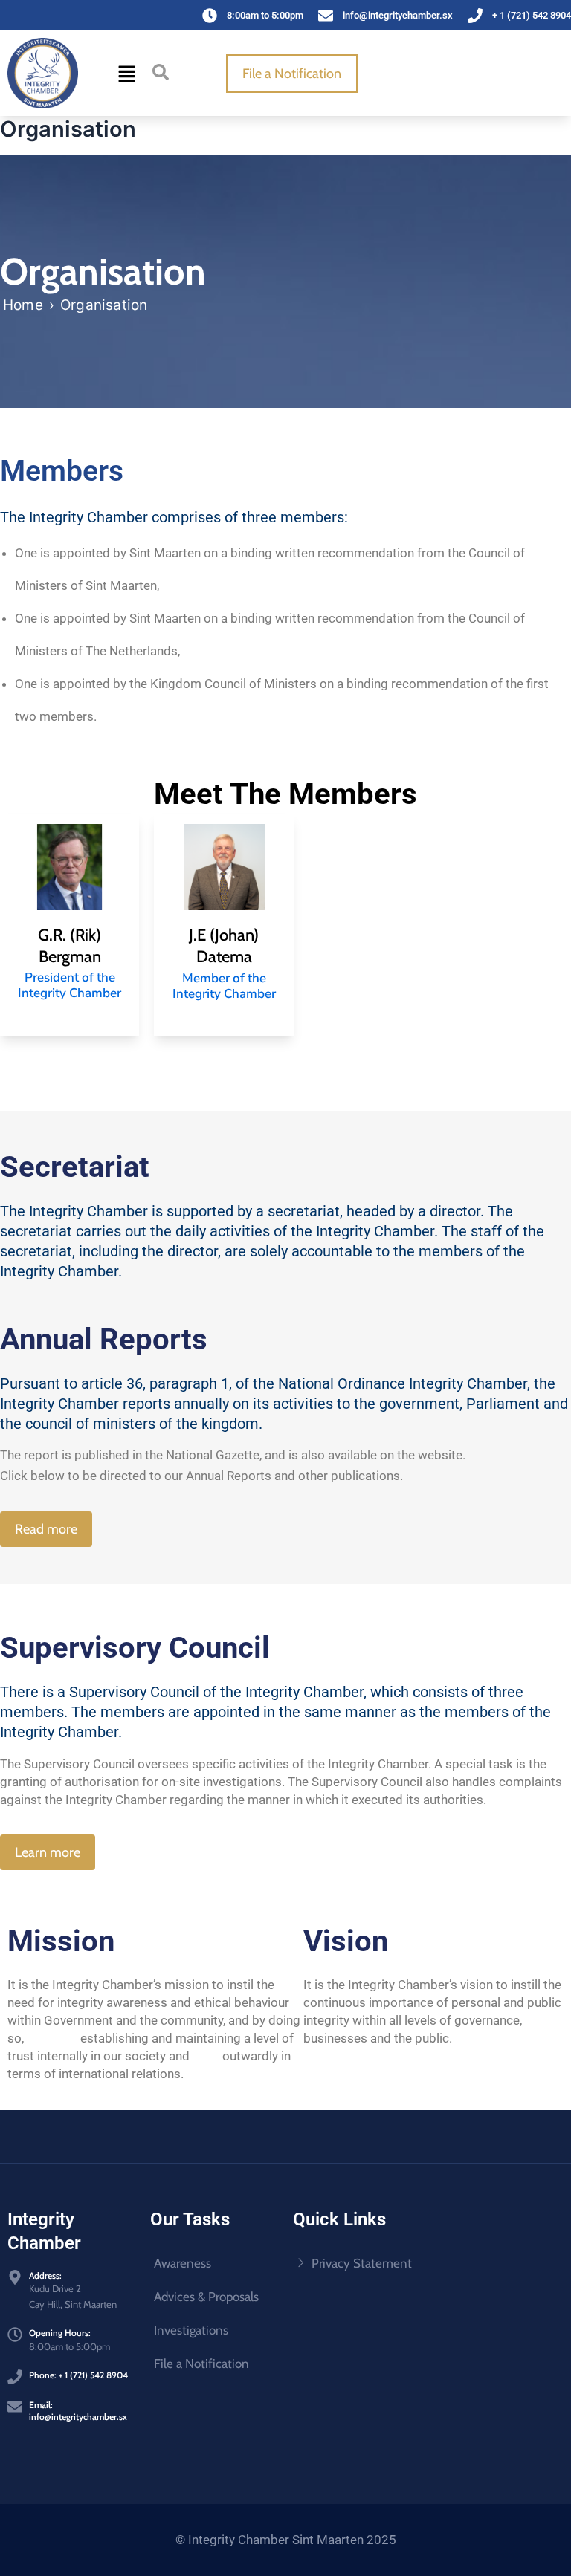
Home (23, 305)
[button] (127, 73)
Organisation (104, 305)
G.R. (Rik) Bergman (70, 946)
